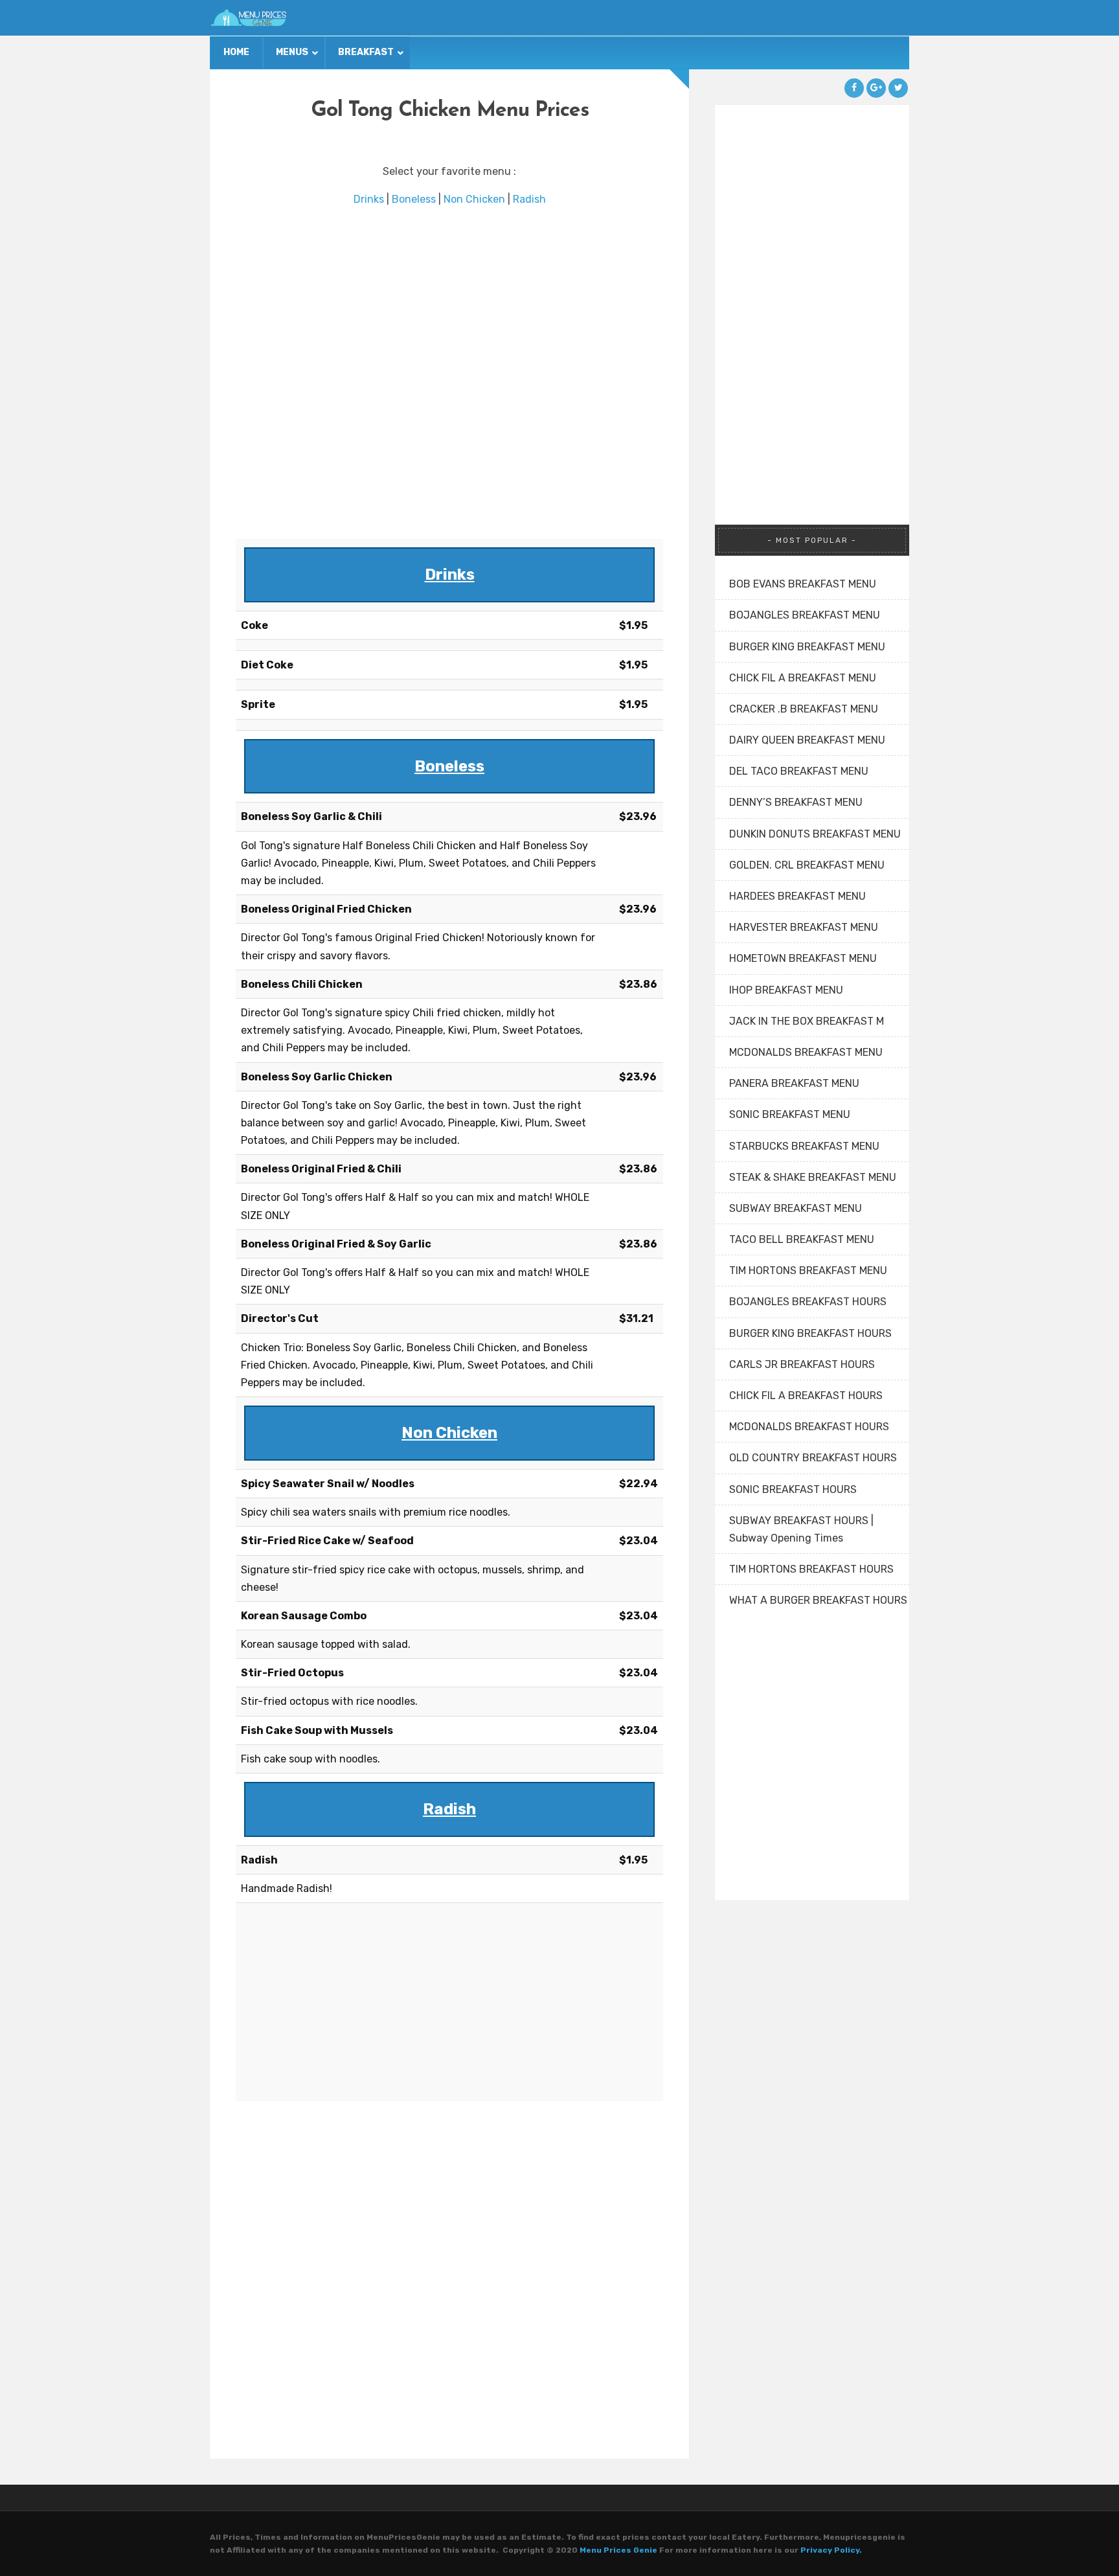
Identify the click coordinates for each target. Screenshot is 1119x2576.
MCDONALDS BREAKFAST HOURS (809, 1427)
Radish (529, 199)
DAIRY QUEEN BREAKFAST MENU (807, 740)
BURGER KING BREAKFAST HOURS (810, 1333)
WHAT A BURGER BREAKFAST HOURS (818, 1600)
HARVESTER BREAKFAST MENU (804, 927)
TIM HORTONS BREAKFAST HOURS (811, 1569)
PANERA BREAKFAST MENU (794, 1083)
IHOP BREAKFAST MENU (786, 990)
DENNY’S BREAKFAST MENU (796, 802)
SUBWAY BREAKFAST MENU (796, 1208)
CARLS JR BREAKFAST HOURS (802, 1364)
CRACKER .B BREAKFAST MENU (804, 709)
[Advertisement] (449, 373)
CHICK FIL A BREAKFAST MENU (803, 678)
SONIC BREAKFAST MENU (790, 1114)
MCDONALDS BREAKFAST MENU (806, 1052)
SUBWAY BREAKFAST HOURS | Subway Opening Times (801, 1529)
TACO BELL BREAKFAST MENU (802, 1239)
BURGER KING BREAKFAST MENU (807, 647)
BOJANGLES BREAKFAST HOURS (808, 1302)
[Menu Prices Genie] (249, 18)
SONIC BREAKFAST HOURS (793, 1489)
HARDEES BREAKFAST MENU (797, 896)
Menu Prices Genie (618, 2550)
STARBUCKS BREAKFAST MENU (804, 1146)
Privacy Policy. (831, 2550)
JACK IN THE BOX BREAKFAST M (807, 1021)
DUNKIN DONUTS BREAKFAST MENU (815, 834)
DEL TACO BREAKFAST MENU (799, 771)
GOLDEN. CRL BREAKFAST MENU (807, 865)
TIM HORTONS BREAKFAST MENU (808, 1271)
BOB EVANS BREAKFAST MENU (803, 584)
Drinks (369, 199)
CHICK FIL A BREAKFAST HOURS (806, 1396)
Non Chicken (474, 199)
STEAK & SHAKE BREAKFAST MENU (813, 1177)
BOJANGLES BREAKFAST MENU (805, 615)
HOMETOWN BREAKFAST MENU (803, 958)
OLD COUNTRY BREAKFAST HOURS (813, 1458)
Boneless (414, 199)
